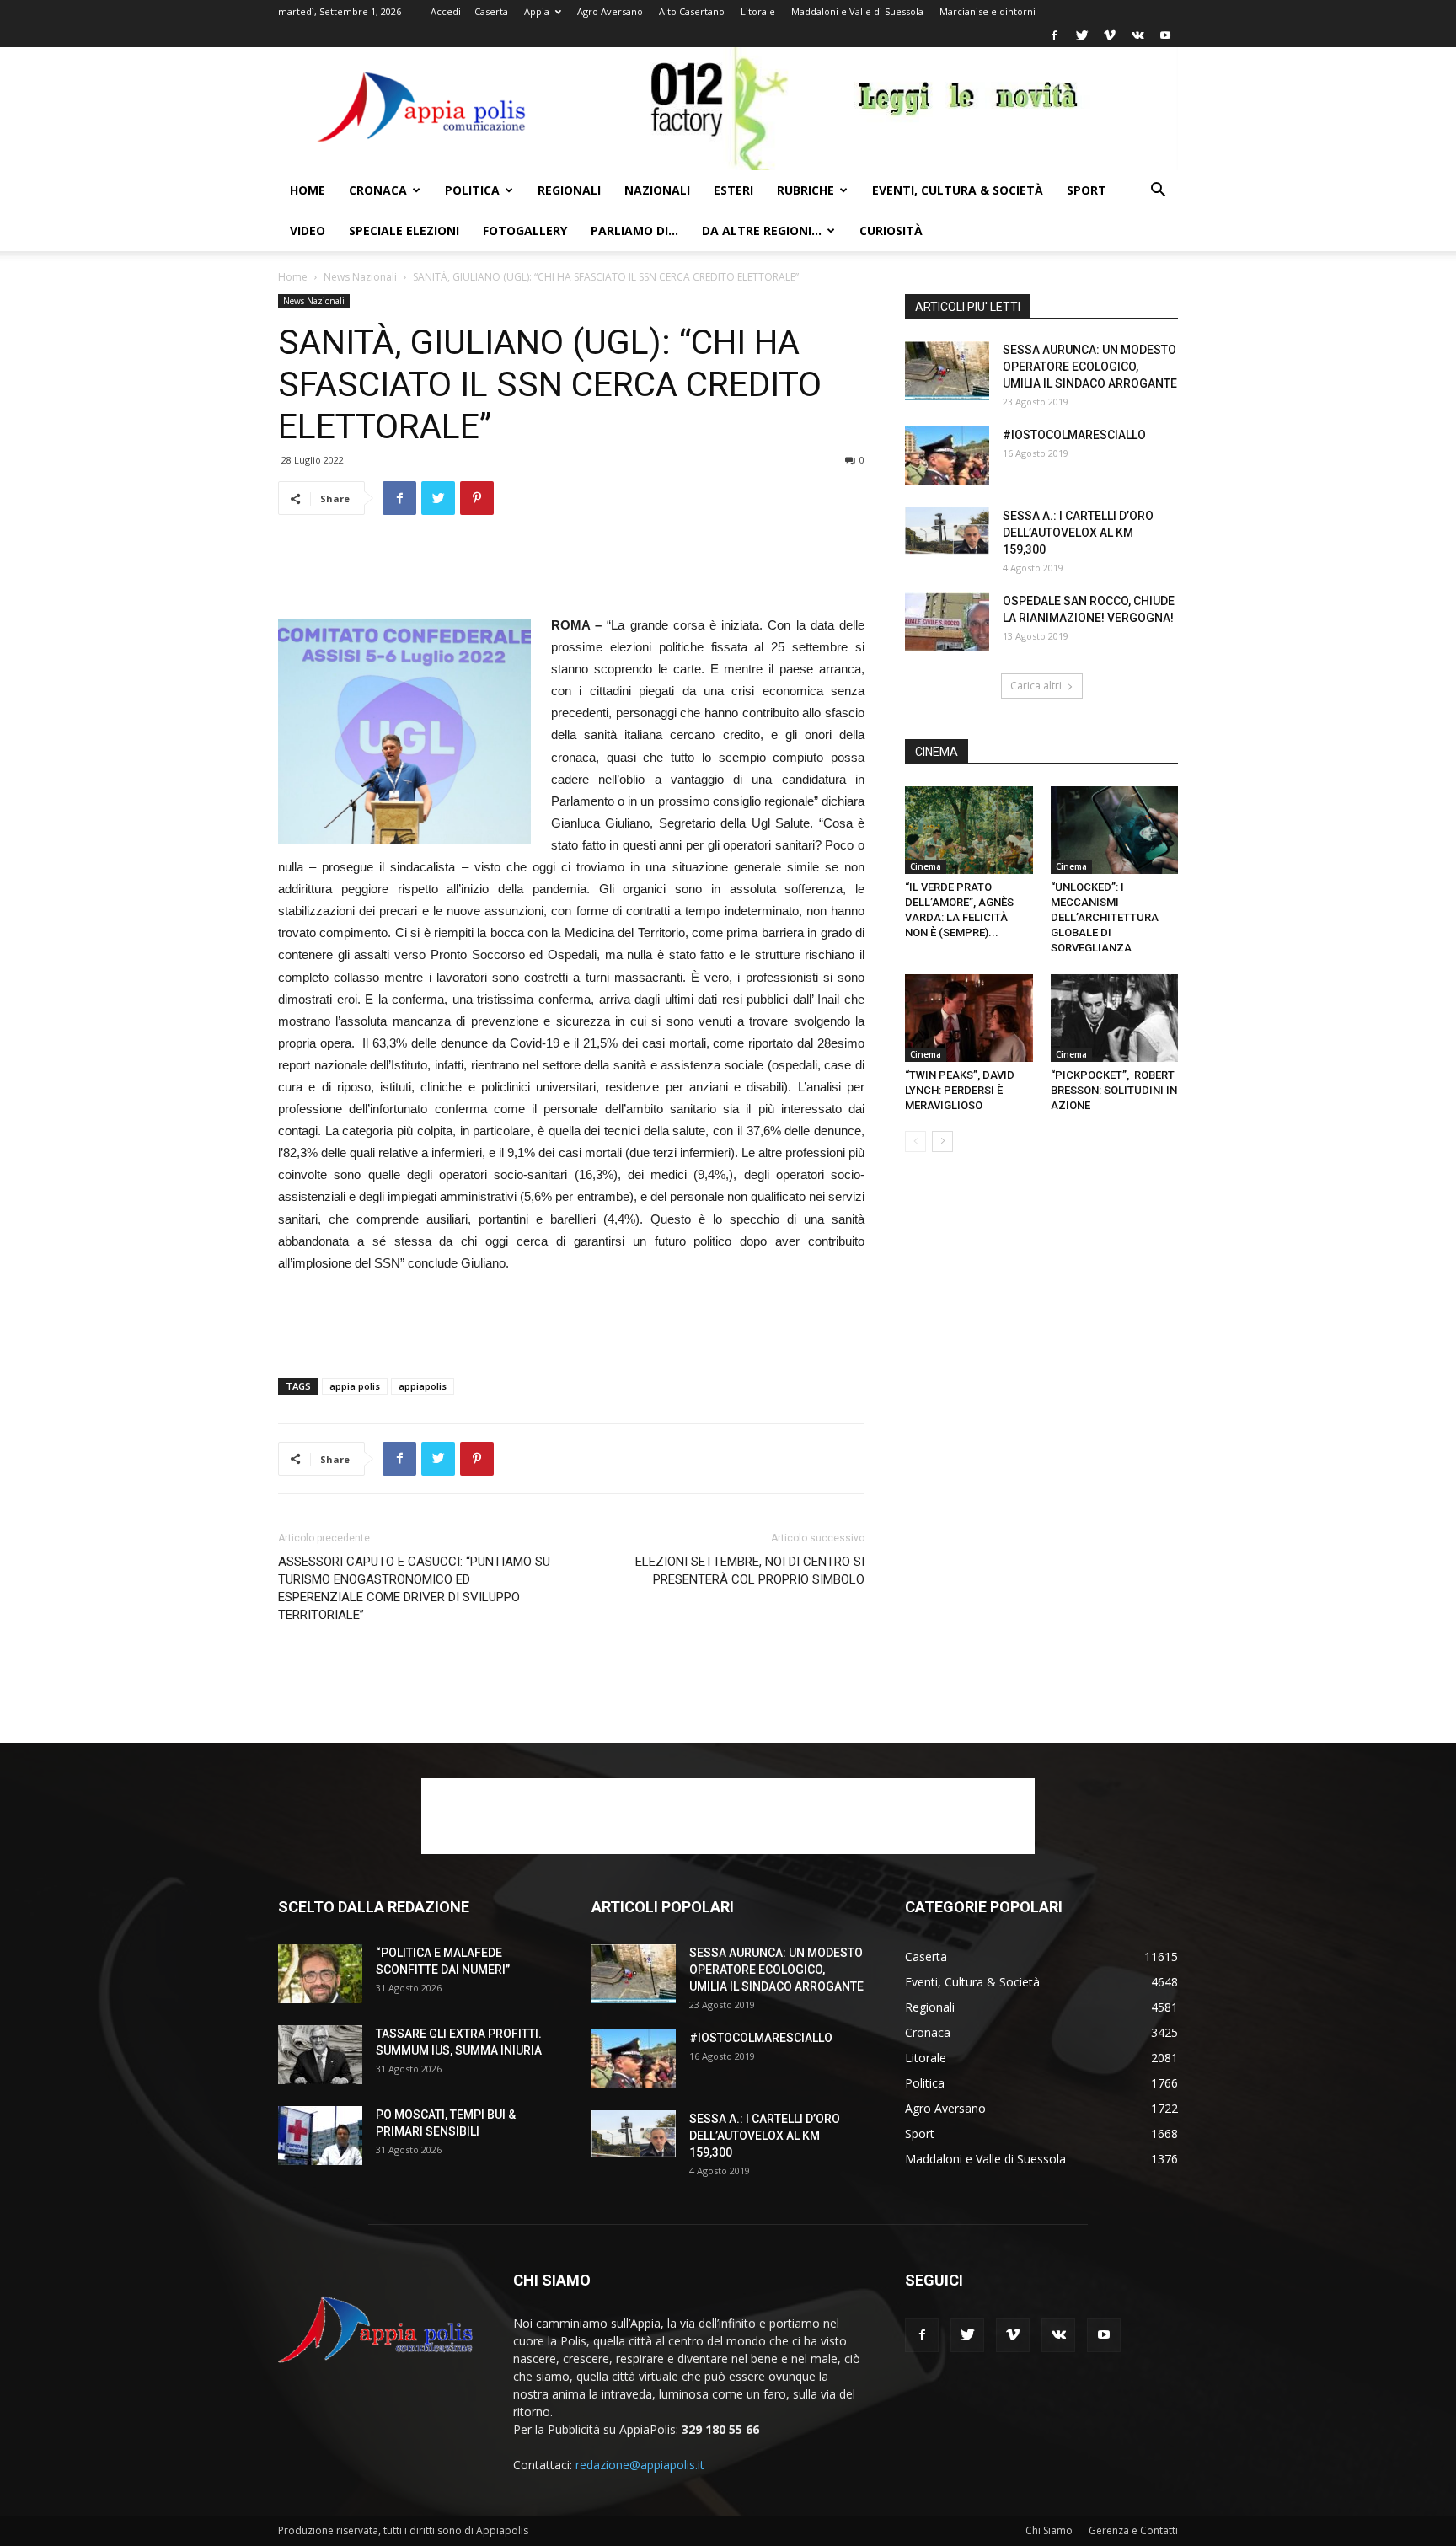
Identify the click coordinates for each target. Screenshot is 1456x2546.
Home (308, 190)
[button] (1158, 192)
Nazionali (657, 190)
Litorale (758, 11)
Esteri (733, 190)
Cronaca (378, 190)
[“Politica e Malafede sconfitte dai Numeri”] (320, 1974)
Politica (472, 190)
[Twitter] (1082, 35)
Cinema (926, 866)
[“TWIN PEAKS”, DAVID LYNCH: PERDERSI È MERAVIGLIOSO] (969, 1018)
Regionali (569, 190)
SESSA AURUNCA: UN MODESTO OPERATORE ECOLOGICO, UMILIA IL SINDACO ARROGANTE (1090, 367)
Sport (1087, 190)
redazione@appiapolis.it (640, 2465)
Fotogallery (525, 230)
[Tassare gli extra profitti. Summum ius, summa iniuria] (320, 2055)
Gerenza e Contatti (1133, 2530)
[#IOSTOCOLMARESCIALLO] (947, 456)
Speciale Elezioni (404, 230)
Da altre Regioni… (762, 230)
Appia (537, 11)
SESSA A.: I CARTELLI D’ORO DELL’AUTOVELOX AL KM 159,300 (1078, 533)
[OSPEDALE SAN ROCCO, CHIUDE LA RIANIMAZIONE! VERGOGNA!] (947, 622)
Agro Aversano (610, 11)
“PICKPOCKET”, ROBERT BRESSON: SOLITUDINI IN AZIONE (1114, 1090)
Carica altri (1036, 686)
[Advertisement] (571, 571)
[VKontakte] (1137, 35)
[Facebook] (1054, 35)
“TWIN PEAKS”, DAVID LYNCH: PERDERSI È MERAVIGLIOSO (960, 1090)
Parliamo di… (634, 230)
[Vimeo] (1110, 35)
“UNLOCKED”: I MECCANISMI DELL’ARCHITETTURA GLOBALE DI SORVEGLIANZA (1105, 917)
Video (308, 230)
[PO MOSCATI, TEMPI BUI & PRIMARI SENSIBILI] (320, 2136)
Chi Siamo (1049, 2530)
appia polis (355, 1386)
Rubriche (806, 190)
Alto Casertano (692, 11)
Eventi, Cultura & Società (958, 190)
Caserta (491, 11)
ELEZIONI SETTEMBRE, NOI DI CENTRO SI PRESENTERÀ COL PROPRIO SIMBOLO (750, 1570)
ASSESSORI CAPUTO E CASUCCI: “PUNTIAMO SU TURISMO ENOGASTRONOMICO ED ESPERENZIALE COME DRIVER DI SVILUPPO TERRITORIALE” (414, 1588)
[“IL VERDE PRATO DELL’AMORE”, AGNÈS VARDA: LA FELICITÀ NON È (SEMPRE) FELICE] (969, 830)
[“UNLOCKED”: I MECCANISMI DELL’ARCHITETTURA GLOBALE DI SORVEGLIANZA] (1115, 830)
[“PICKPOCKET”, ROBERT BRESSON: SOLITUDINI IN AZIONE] (1115, 1018)
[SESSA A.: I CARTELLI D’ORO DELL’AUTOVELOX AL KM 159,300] (947, 531)
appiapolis (423, 1386)
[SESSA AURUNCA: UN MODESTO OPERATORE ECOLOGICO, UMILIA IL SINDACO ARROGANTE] (947, 371)
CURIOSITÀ (891, 230)
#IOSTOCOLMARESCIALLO (1074, 435)
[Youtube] (1165, 35)
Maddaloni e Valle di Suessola (857, 11)
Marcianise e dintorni (988, 11)
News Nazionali (360, 277)
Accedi (446, 11)
